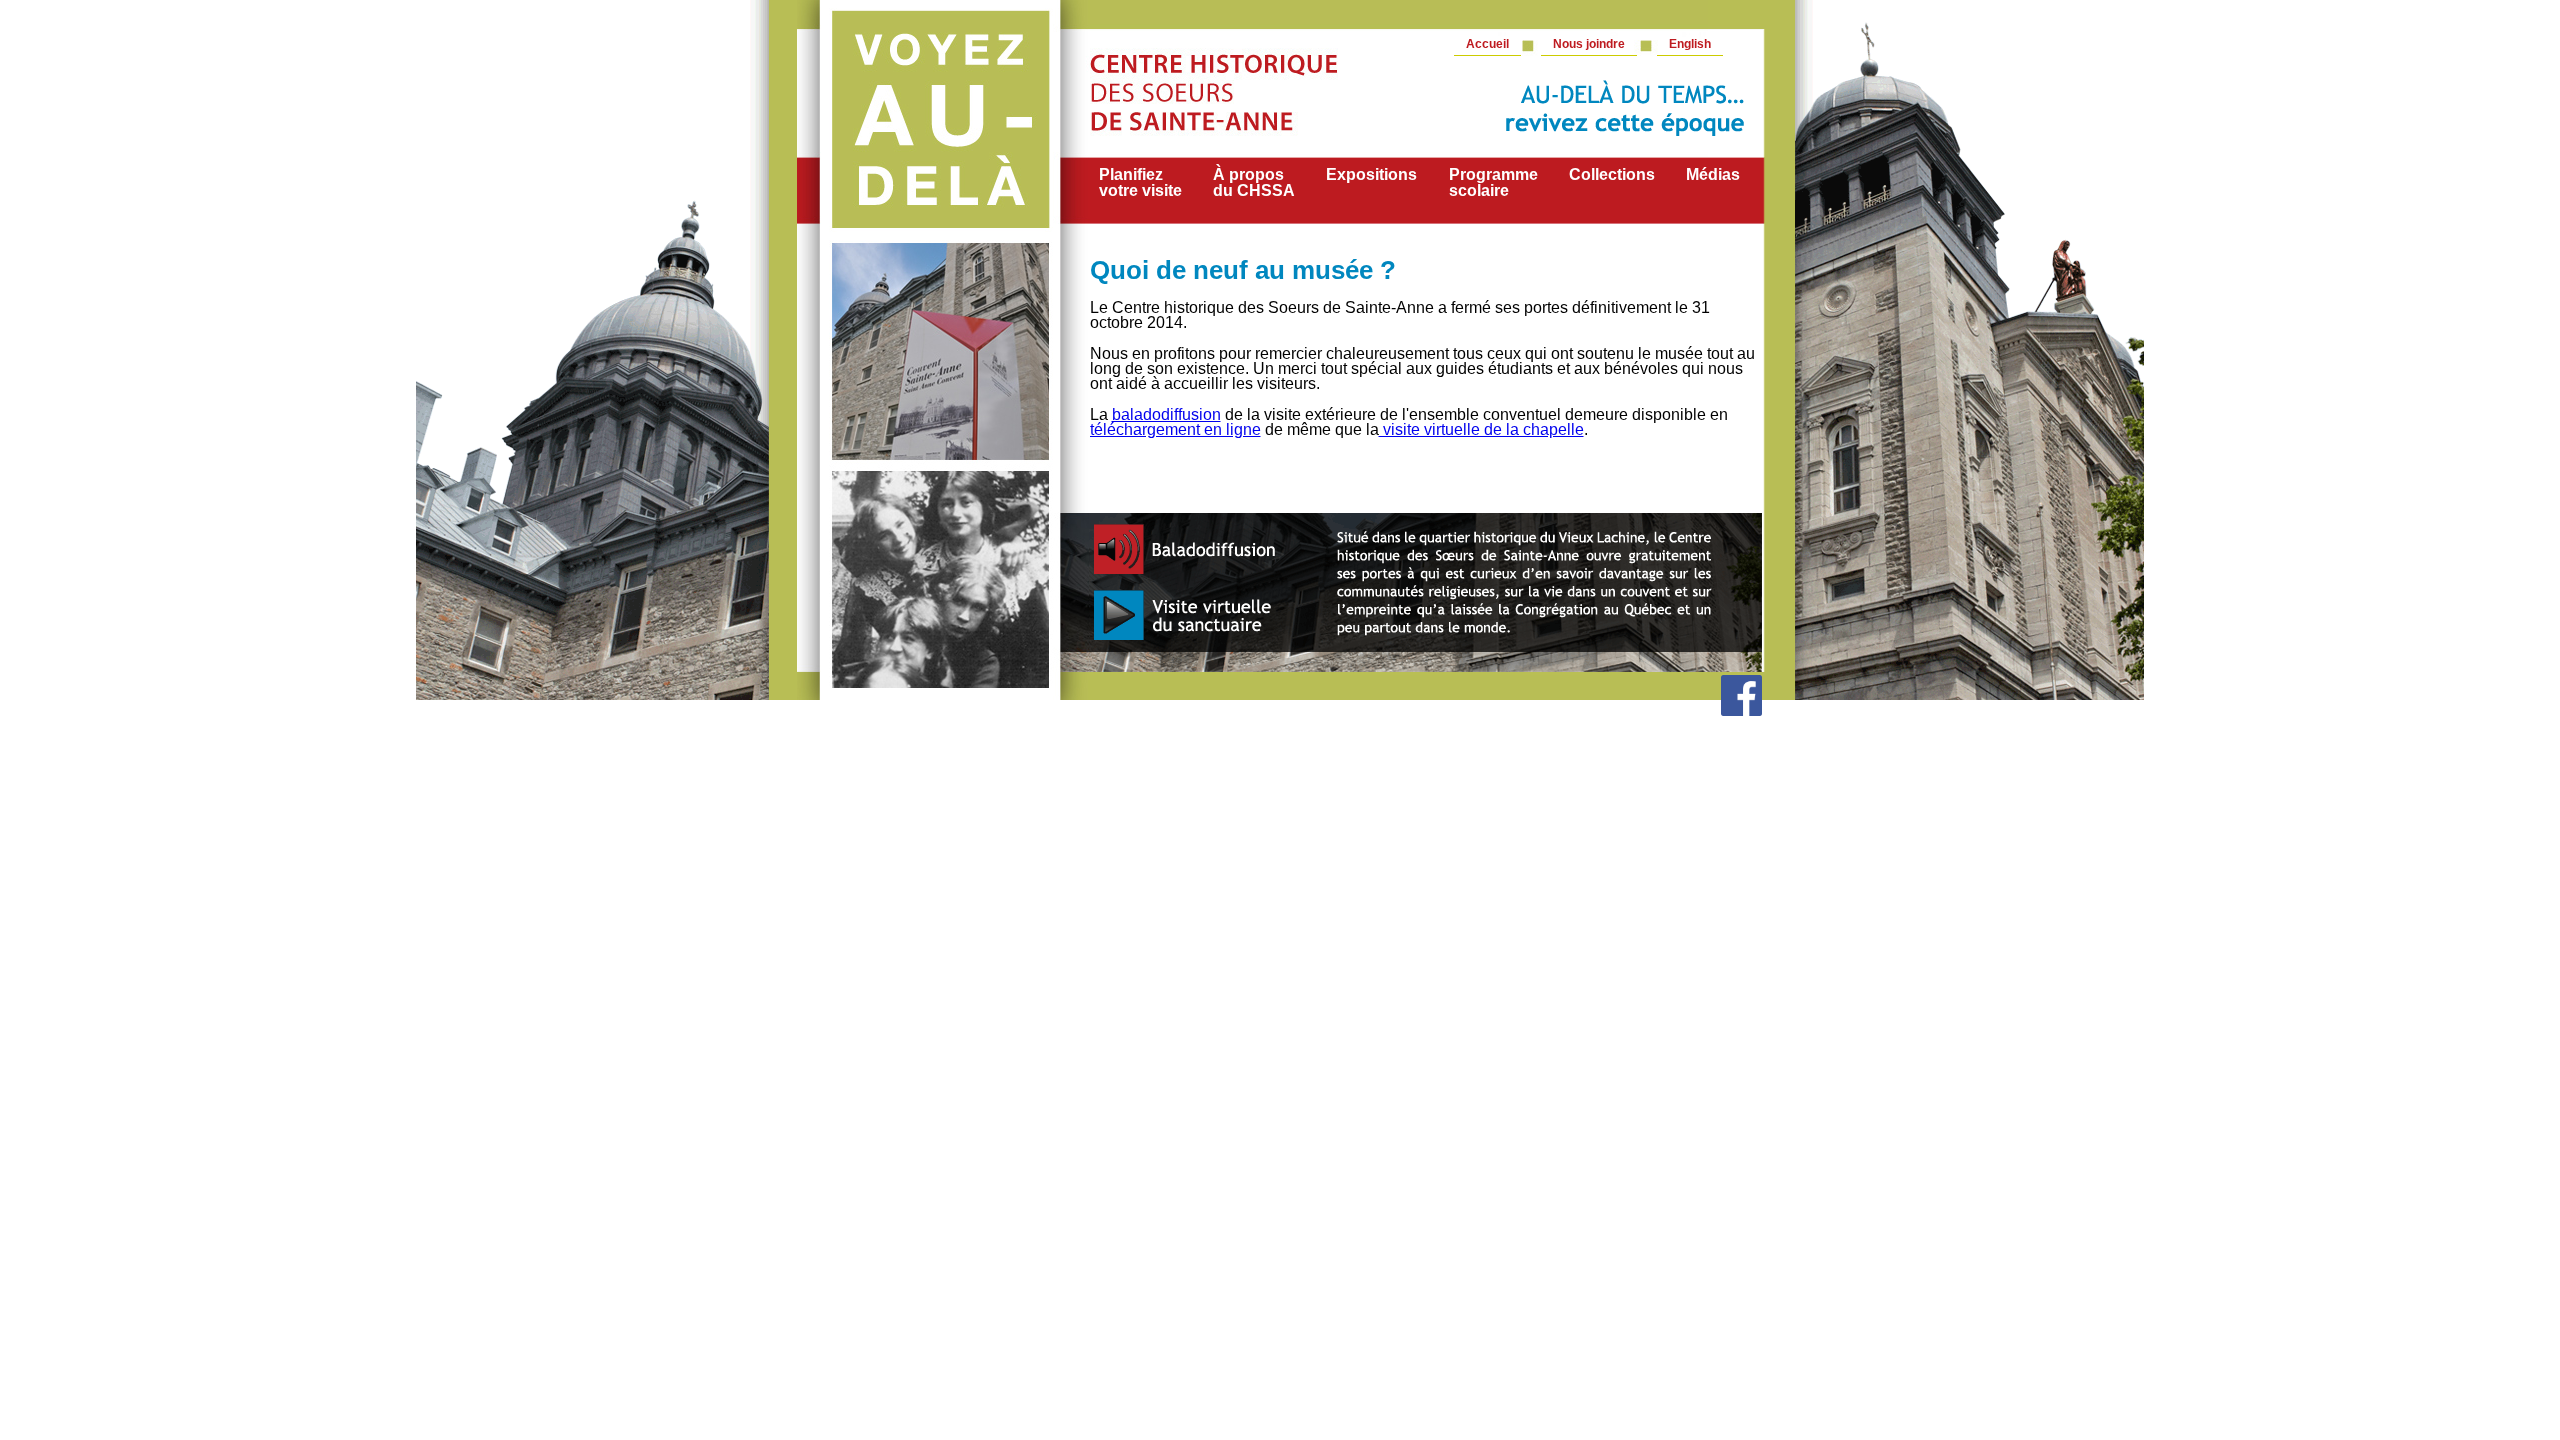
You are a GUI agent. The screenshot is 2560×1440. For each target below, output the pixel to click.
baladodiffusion (1166, 414)
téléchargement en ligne (1175, 429)
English (1690, 44)
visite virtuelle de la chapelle (1481, 429)
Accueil (1487, 44)
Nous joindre (1589, 44)
